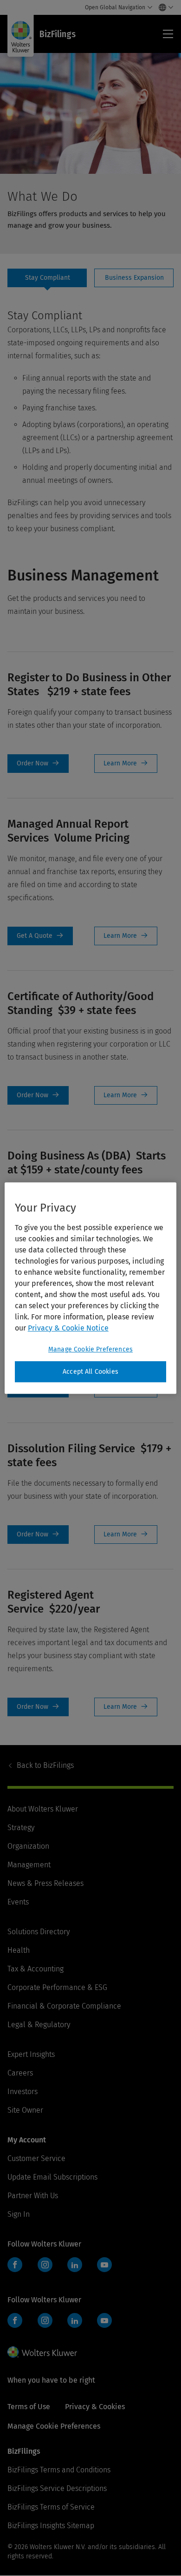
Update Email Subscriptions (52, 2177)
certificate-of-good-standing (126, 1095)
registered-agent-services (126, 1707)
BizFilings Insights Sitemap (51, 2526)
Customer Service (36, 2158)
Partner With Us (33, 2196)
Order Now (38, 764)
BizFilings (45, 1765)
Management (29, 1865)
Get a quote (40, 936)
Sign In (19, 2214)
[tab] (47, 278)
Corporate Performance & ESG (57, 1987)
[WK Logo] (42, 2352)
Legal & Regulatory (39, 2025)
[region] (91, 1288)
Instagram (45, 2265)
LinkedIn (75, 2265)
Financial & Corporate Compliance (64, 2006)
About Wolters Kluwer (43, 1809)
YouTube (104, 2265)
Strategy (21, 1828)
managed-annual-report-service (126, 936)
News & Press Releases (45, 1883)
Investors (23, 2092)
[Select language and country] (164, 7)
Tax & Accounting (36, 1969)
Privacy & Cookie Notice (68, 1328)
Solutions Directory (39, 1932)
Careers (20, 2073)
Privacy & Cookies (95, 2407)
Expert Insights (31, 2054)
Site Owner (25, 2110)
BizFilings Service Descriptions (57, 2488)
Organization (28, 1846)
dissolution (126, 1535)
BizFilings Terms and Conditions (59, 2470)
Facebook (15, 2265)
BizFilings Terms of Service (51, 2507)
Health (19, 1950)
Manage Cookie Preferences (90, 1349)
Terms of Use (29, 2407)
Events (18, 1902)
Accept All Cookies (90, 1372)
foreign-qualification (126, 764)
